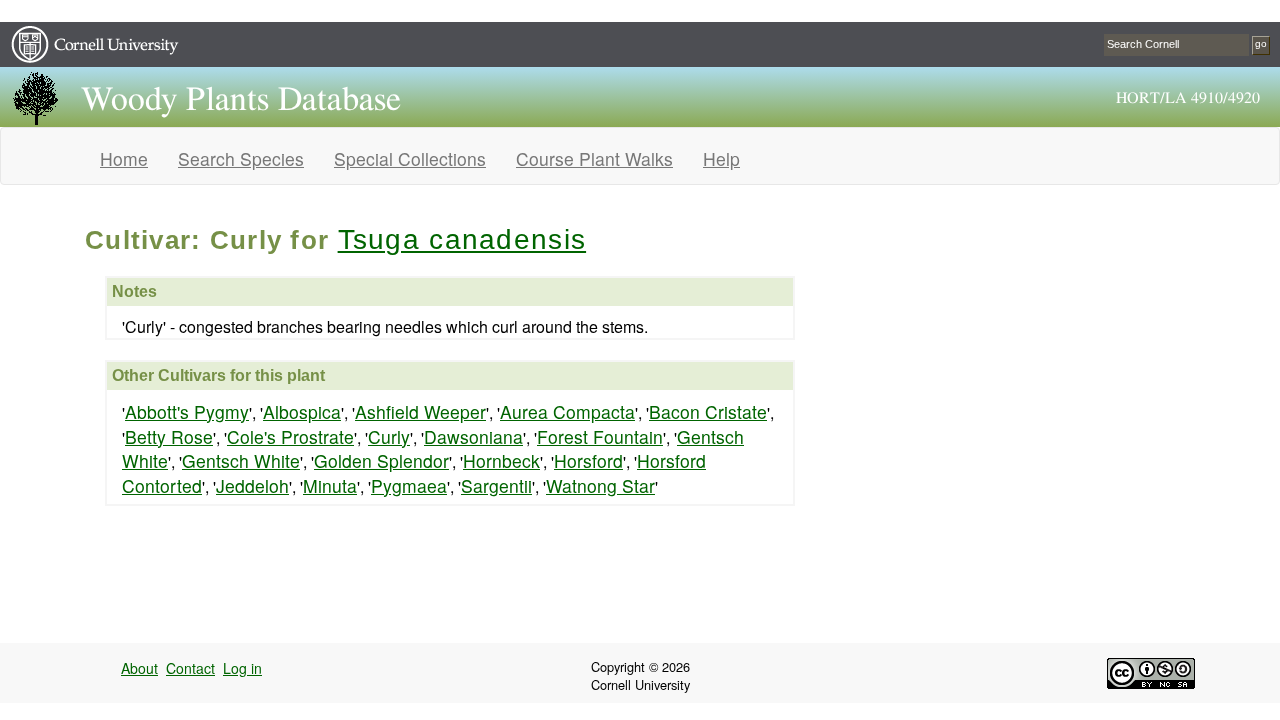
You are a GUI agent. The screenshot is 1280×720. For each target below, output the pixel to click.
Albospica (302, 411)
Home (124, 158)
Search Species (241, 158)
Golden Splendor (381, 460)
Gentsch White (241, 460)
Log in (242, 668)
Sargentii (496, 485)
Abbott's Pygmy (187, 411)
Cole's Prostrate (290, 436)
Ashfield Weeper (420, 411)
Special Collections (410, 158)
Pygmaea (409, 485)
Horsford (588, 460)
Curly (389, 436)
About (139, 668)
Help (721, 158)
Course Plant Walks (594, 158)
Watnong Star (600, 485)
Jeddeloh (252, 485)
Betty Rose (169, 436)
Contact (190, 668)
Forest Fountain (600, 436)
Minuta (330, 485)
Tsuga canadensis (462, 239)
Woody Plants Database (241, 100)
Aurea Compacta (567, 411)
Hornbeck (501, 460)
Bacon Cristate (708, 411)
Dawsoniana (473, 436)
